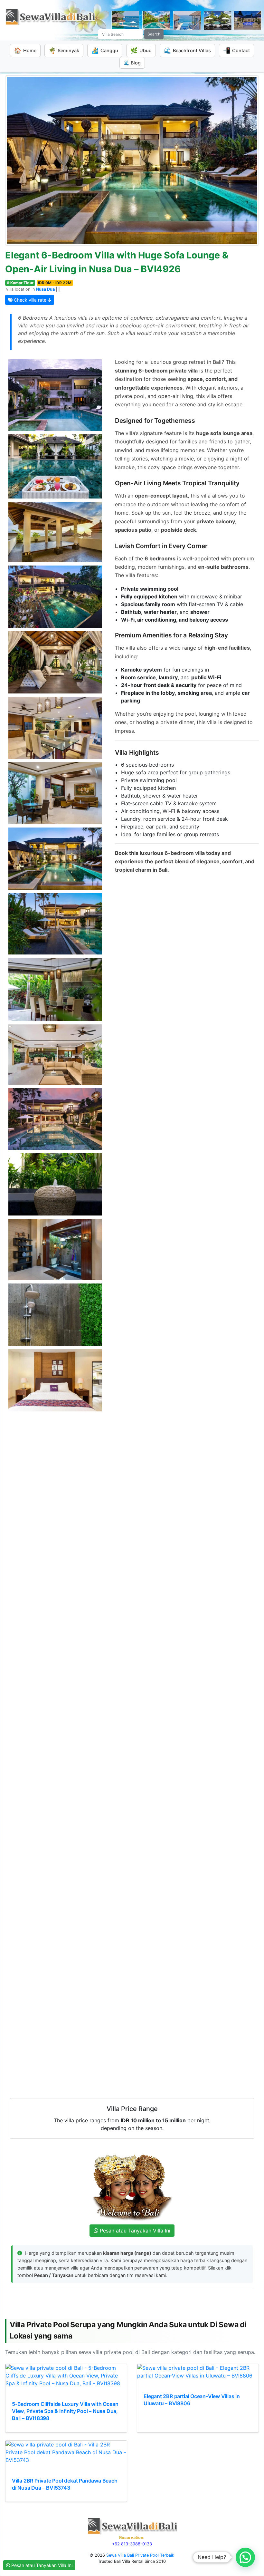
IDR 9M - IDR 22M (55, 283)
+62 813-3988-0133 (132, 2544)
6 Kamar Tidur (20, 283)
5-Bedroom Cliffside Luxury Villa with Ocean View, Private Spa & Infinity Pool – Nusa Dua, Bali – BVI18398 (65, 2411)
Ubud (141, 50)
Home (25, 50)
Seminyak (64, 50)
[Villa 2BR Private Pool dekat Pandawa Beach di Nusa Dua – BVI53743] (66, 2452)
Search (154, 34)
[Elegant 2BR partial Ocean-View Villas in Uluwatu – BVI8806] (198, 2372)
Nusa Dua (45, 289)
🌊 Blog (132, 63)
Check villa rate (30, 300)
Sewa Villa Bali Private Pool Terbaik (140, 2555)
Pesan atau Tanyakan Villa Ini (41, 2565)
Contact (236, 50)
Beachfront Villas (187, 50)
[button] (245, 2557)
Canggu (105, 50)
